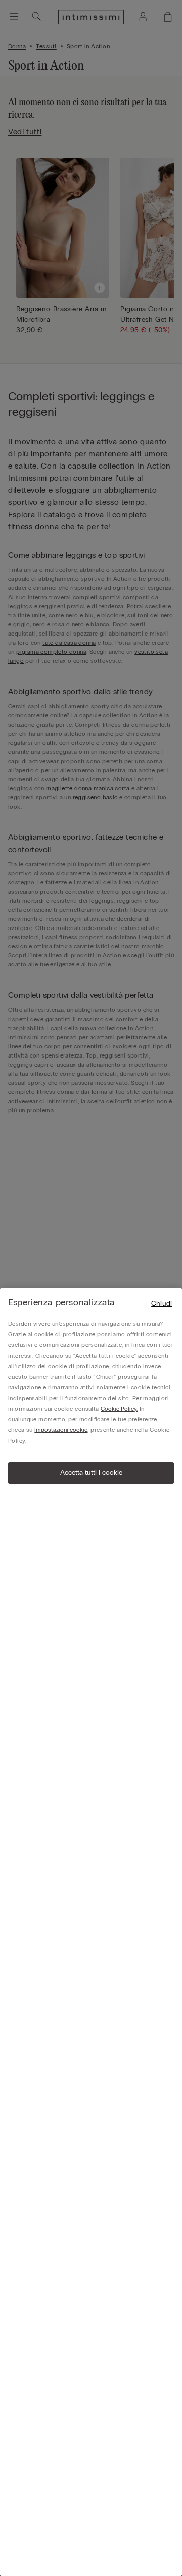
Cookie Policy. (119, 1409)
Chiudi (162, 1304)
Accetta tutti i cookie (91, 1473)
